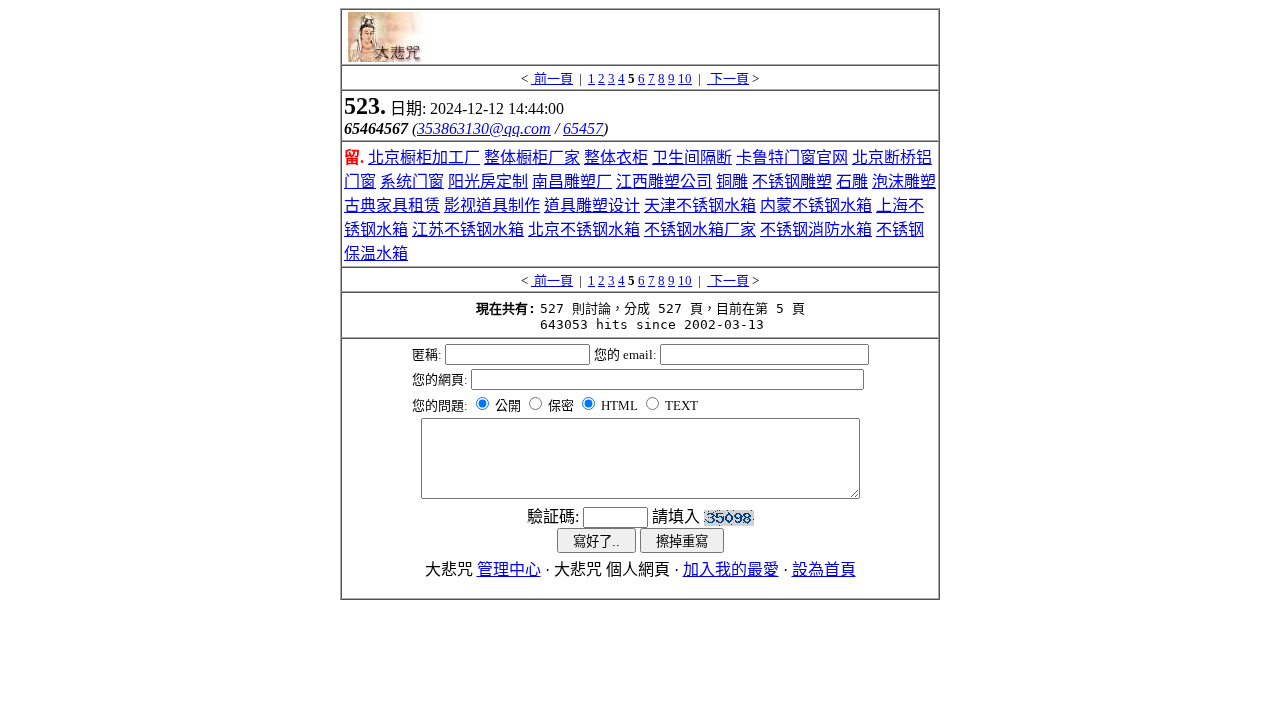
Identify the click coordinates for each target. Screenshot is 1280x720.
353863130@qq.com (484, 128)
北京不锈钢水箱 (584, 229)
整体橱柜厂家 (532, 157)
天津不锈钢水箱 (700, 205)
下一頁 (728, 78)
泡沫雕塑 (904, 181)
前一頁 (552, 78)
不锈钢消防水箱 (816, 229)
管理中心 (509, 569)
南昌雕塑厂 (572, 181)
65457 (583, 128)
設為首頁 (824, 569)
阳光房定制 (488, 181)
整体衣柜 (616, 157)
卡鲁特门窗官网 (792, 157)
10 (685, 78)
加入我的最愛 (731, 569)
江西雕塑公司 (664, 181)
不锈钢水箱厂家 (700, 229)
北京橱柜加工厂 (424, 157)
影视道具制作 (492, 205)
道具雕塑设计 (592, 205)
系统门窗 (412, 181)
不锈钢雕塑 (792, 181)
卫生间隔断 (692, 157)
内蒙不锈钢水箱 (816, 205)
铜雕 (732, 181)
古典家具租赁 (392, 205)
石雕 (852, 181)
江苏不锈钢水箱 (468, 229)
